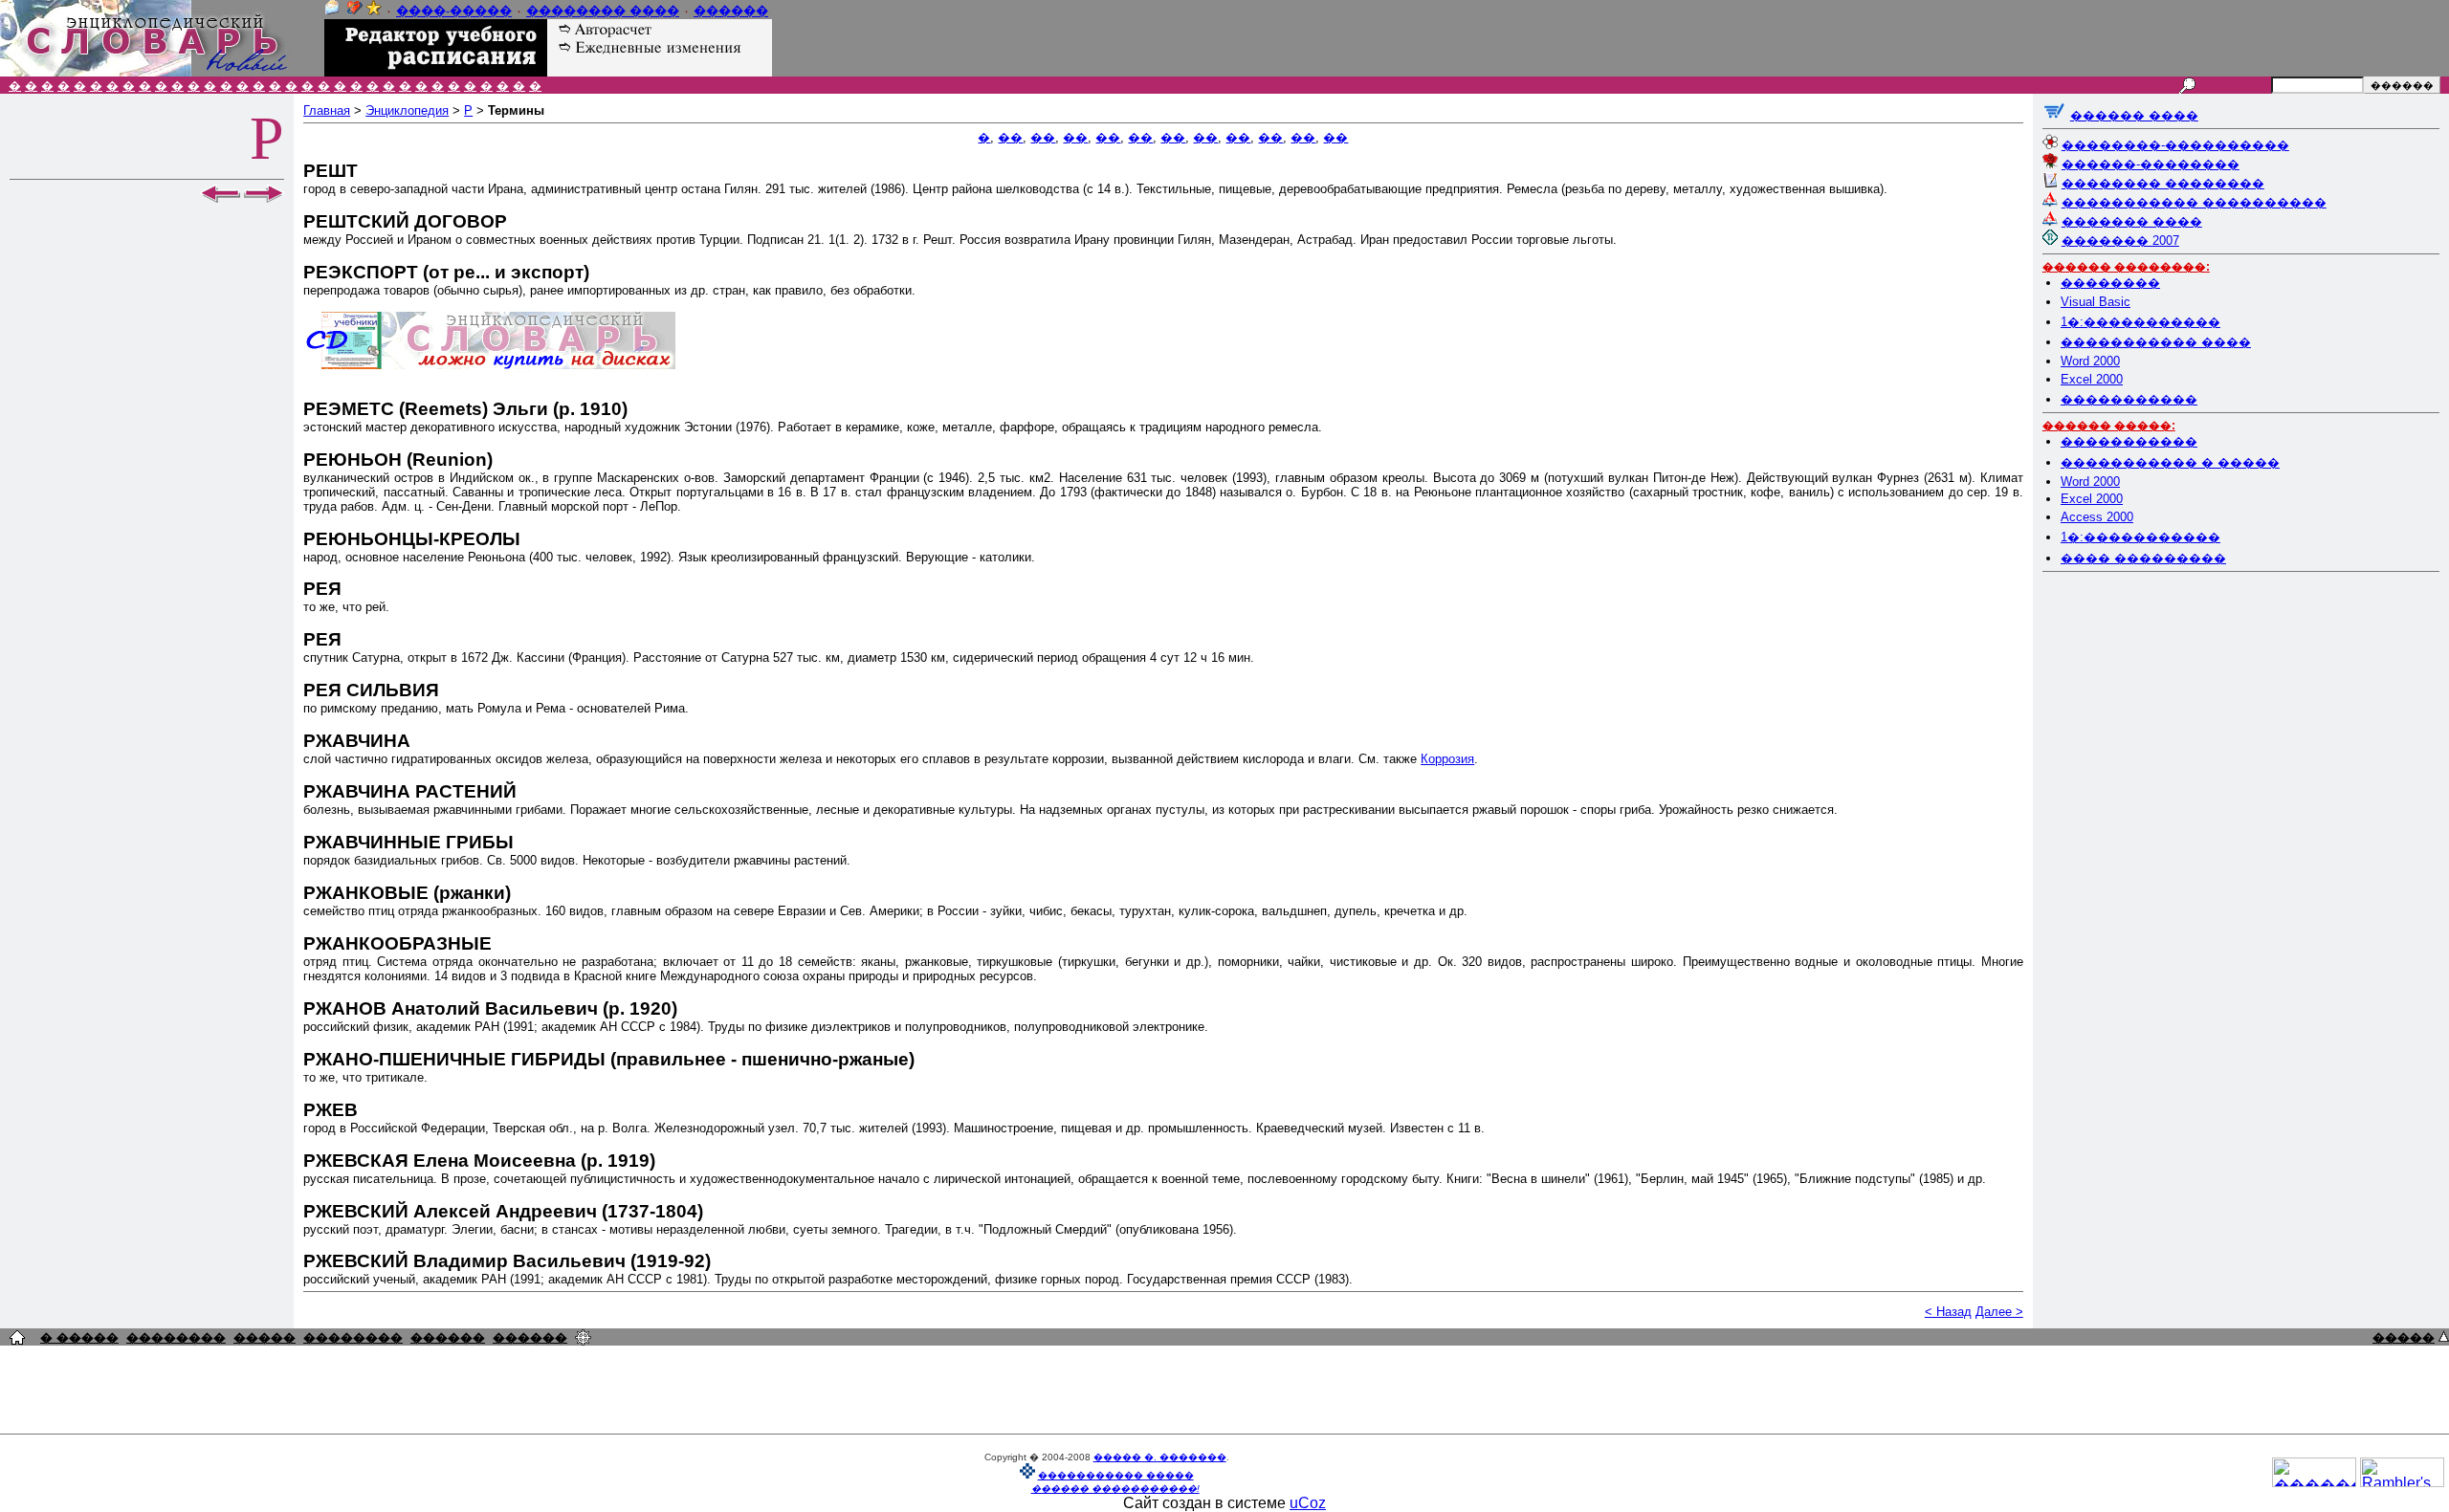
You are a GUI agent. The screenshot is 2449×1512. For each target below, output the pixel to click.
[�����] (2444, 1337)
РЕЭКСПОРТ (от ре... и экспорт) (446, 272)
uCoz (1308, 1503)
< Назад (1948, 1312)
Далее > (1999, 1312)
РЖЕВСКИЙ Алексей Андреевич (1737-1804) (503, 1211)
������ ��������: (2126, 267)
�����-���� (454, 11)
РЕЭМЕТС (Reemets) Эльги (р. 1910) (465, 409)
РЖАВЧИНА (357, 741)
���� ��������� (2143, 558)
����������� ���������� (2194, 202)
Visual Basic (2096, 302)
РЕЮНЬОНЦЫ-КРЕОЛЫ (412, 539)
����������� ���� (2156, 342)
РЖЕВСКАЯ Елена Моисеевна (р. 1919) (479, 1161)
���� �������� (603, 11)
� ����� (79, 1337)
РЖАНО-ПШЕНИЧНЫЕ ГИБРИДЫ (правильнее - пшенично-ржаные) (609, 1059)
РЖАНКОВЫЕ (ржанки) (407, 893)
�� (1010, 137)
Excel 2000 (2092, 379)
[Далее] (264, 198)
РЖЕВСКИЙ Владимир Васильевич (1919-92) (507, 1261)
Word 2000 (2090, 361)
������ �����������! (1115, 1489)
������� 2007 (2120, 241)
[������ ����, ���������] (2054, 115)
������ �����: (2109, 426)
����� (265, 1337)
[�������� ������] (332, 11)
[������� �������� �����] (17, 1339)
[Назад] (220, 198)
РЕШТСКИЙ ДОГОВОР (405, 221)
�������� (2110, 283)
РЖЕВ (331, 1110)
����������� (2129, 399)
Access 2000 (2097, 517)
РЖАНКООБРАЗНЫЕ (397, 943)
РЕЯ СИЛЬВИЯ (371, 690)
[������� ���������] (355, 11)
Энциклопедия (407, 110)
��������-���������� (2175, 145)
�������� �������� (2163, 183)
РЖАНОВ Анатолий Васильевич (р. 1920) (490, 1008)
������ (731, 11)
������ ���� (2134, 115)
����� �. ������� (1160, 1457)
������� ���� (2132, 221)
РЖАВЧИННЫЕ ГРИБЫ (408, 842)
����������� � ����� (2170, 462)
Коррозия (1447, 759)
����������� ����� (1116, 1475)
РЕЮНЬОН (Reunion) (398, 460)
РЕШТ (331, 171)
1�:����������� (2140, 322)
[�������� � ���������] (374, 11)
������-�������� (2151, 164)
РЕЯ (322, 589)
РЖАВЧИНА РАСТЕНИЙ (410, 791)
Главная (327, 110)
